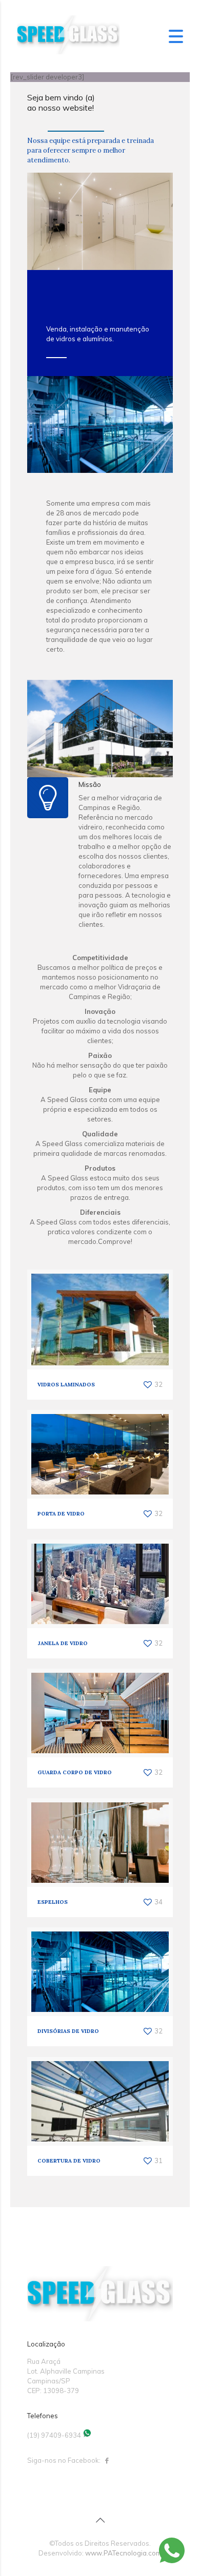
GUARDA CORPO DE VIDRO (75, 1772)
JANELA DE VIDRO (63, 1643)
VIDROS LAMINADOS (66, 1385)
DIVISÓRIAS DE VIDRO (68, 2031)
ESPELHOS (53, 1902)
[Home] (68, 52)
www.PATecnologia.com (123, 2553)
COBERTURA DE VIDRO (69, 2161)
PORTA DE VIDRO (61, 1514)
